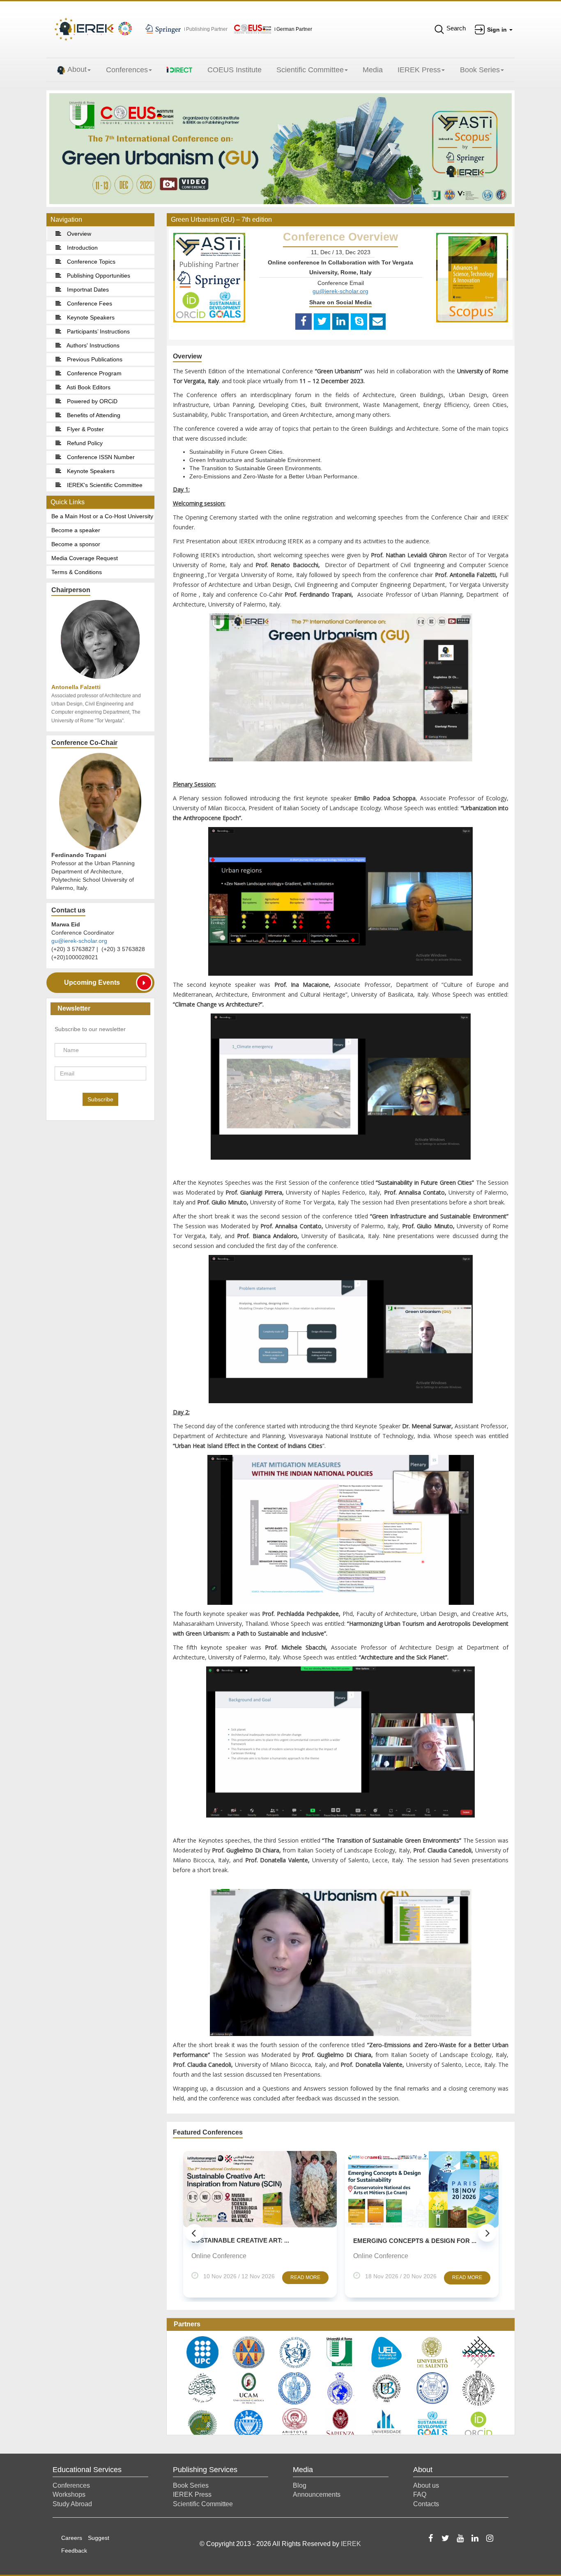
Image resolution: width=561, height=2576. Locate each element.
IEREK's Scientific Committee (104, 485)
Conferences (127, 70)
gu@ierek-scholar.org (79, 941)
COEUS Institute (235, 70)
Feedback (74, 2551)
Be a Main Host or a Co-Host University (102, 516)
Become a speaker (76, 530)
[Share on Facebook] (303, 322)
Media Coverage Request (85, 558)
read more (305, 2277)
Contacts (426, 2504)
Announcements (317, 2494)
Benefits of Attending (93, 415)
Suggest (99, 2538)
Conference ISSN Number (100, 457)
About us (426, 2485)
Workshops (69, 2494)
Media (373, 70)
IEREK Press (419, 70)
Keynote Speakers (90, 317)
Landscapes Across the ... (399, 2241)
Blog (300, 2485)
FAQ (420, 2494)
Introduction (82, 248)
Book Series (480, 70)
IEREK (351, 2544)
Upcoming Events (92, 982)
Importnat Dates (87, 290)
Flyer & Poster (85, 429)
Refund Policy (84, 443)
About (77, 69)
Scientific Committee (310, 70)
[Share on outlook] (377, 322)
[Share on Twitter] (322, 322)
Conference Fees (89, 303)
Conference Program (93, 373)
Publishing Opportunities (98, 276)
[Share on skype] (359, 322)
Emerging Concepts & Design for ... (253, 2241)
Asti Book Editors (88, 387)
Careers (72, 2538)
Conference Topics (90, 262)
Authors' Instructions (92, 345)
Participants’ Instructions (98, 331)
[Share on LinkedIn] (340, 322)
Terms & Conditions (77, 572)
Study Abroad (72, 2504)
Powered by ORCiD (91, 401)
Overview (78, 234)
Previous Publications (94, 359)
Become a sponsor (76, 544)
